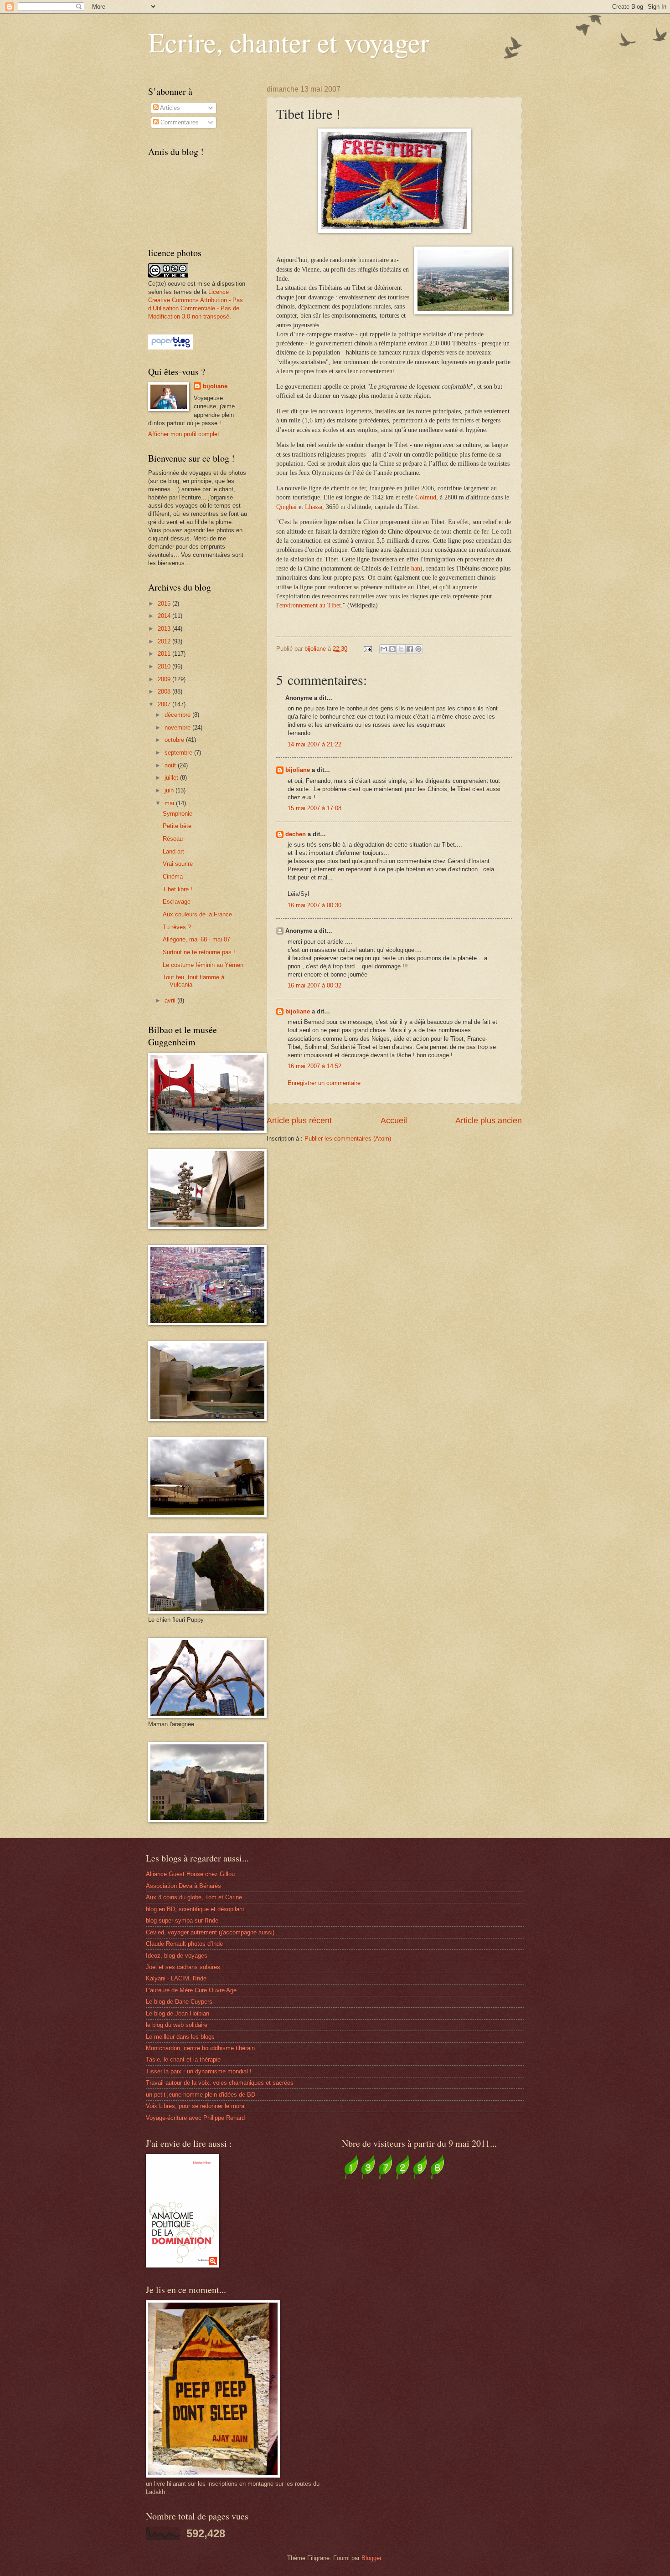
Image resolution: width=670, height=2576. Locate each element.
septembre (179, 753)
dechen (296, 834)
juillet (172, 778)
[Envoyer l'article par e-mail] (367, 649)
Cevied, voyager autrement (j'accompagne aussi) (210, 1932)
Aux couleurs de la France (197, 914)
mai (170, 803)
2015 (165, 604)
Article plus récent (299, 1121)
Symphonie (178, 814)
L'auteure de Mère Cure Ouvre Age (191, 1990)
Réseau (173, 839)
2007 (165, 704)
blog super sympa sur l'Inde (182, 1920)
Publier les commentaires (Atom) (348, 1139)
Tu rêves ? (177, 927)
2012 (165, 641)
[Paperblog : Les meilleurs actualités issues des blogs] (171, 347)
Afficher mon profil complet (184, 434)
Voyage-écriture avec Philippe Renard (195, 2118)
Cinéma (173, 877)
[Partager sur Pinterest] (418, 649)
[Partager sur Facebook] (410, 649)
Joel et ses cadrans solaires (183, 1967)
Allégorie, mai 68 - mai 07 (196, 939)
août (171, 765)
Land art (173, 851)
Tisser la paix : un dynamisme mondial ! (199, 2071)
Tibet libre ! (178, 889)
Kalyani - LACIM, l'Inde (176, 1978)
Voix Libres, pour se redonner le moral (196, 2106)
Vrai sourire (178, 864)
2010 (165, 666)
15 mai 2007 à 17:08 (314, 808)
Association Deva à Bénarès (183, 1886)
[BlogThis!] (392, 649)
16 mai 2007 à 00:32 (314, 985)
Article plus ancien (489, 1121)
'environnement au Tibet (309, 605)
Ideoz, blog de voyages (177, 1956)
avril (171, 1000)
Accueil (394, 1121)
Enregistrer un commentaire (324, 1083)
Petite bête (177, 826)
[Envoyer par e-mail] (384, 649)
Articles (169, 108)
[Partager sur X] (401, 649)
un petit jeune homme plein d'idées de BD (201, 2095)
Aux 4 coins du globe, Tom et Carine (194, 1897)
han (416, 568)
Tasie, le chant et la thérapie (183, 2059)
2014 (165, 616)
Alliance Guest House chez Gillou (190, 1874)
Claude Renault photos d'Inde (184, 1944)
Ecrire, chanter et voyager (289, 42)
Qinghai (286, 507)
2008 (165, 692)
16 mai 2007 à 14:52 (314, 1066)
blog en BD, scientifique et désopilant (195, 1909)
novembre (178, 728)
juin (170, 790)
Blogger (371, 2558)
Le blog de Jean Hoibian (178, 2013)
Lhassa (314, 507)
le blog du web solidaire (177, 2025)
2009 (165, 679)
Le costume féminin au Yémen (203, 965)
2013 (165, 629)
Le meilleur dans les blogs (180, 2037)
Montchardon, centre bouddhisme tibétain (200, 2048)
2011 (165, 654)
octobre (175, 740)
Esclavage (177, 902)
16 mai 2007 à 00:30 (314, 905)
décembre (178, 715)
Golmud (426, 497)
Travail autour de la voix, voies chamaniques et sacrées (220, 2083)
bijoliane (298, 770)
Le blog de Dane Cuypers (179, 2002)
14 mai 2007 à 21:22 (314, 744)
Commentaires (179, 122)
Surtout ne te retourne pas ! (199, 952)
